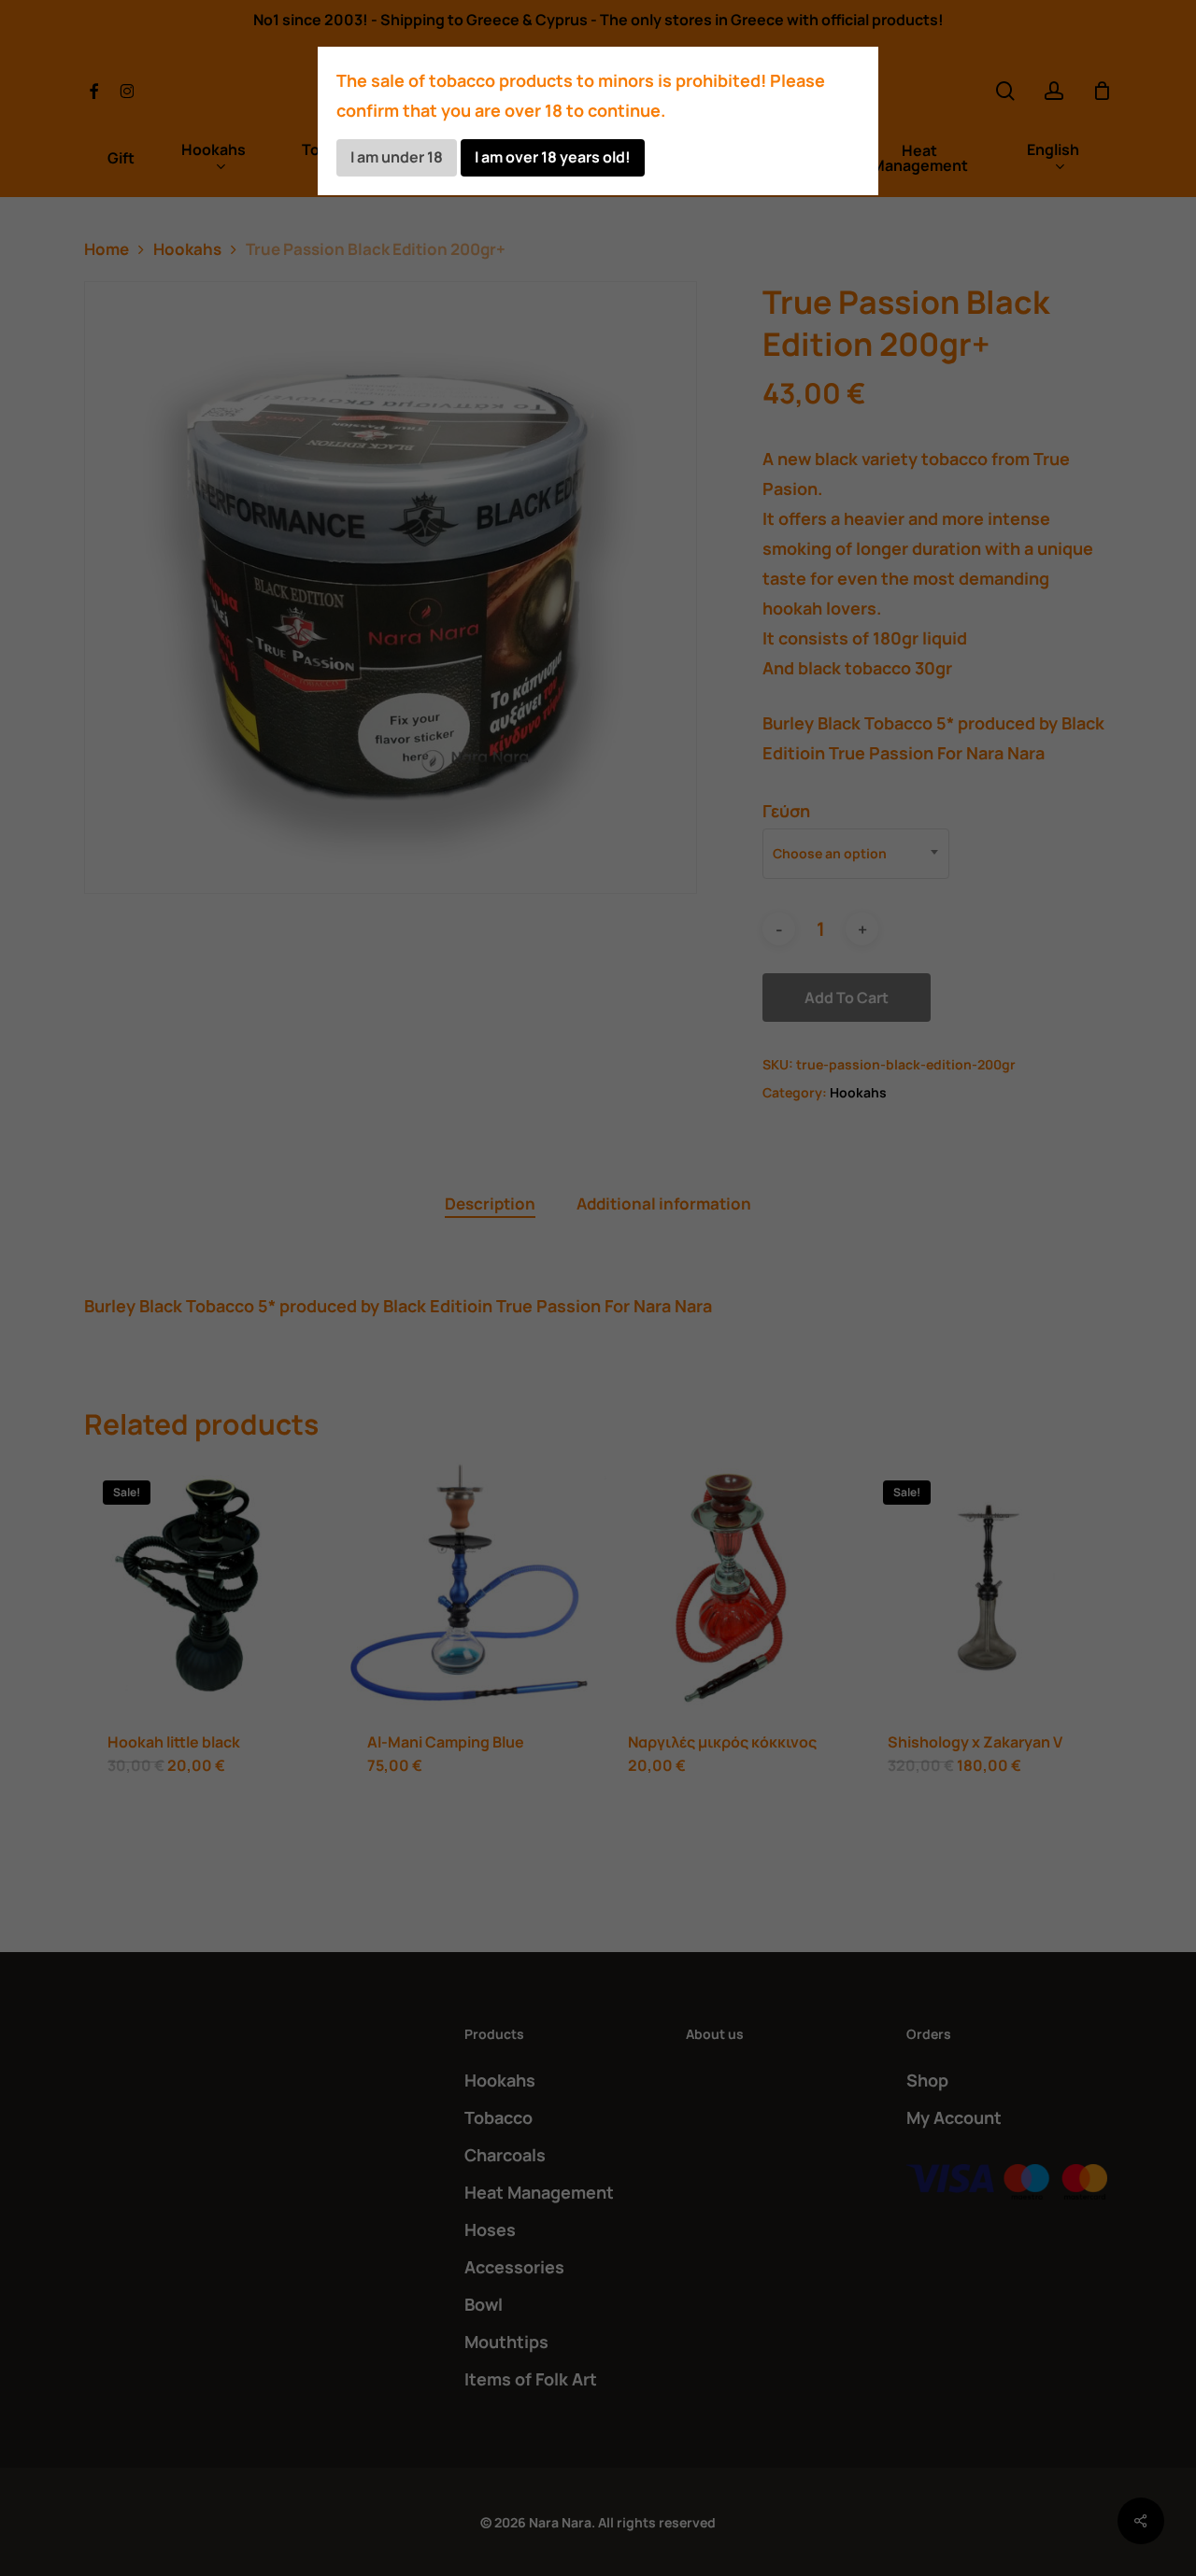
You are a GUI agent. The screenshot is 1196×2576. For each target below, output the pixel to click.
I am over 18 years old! (553, 157)
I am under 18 (397, 157)
